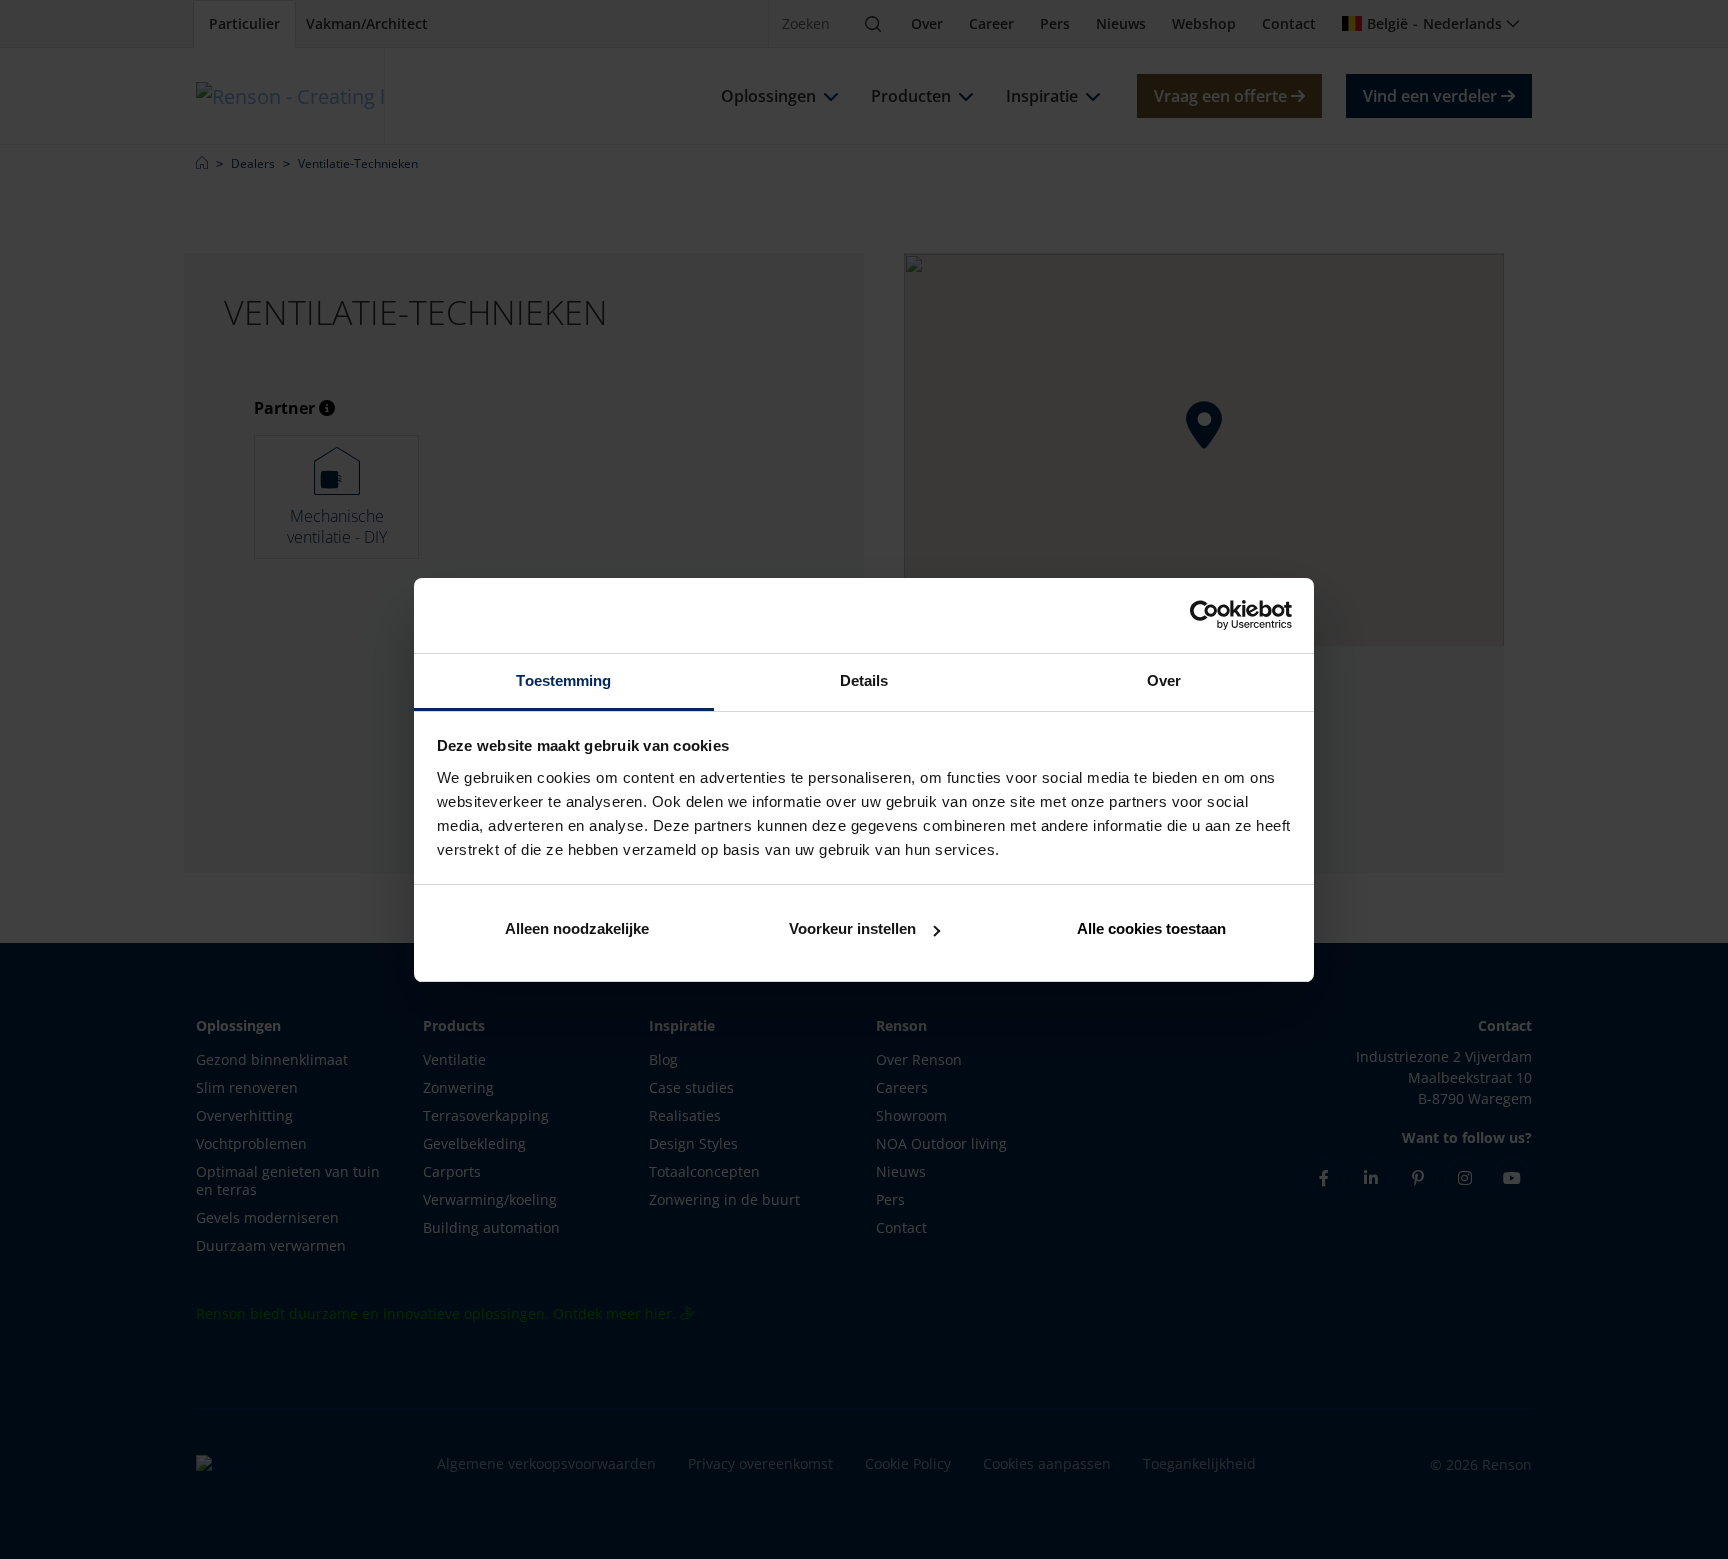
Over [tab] (1164, 680)
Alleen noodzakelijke (577, 928)
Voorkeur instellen (852, 928)
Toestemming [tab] (563, 680)
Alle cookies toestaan (1151, 928)
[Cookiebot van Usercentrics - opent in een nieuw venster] (1204, 615)
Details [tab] (864, 680)
